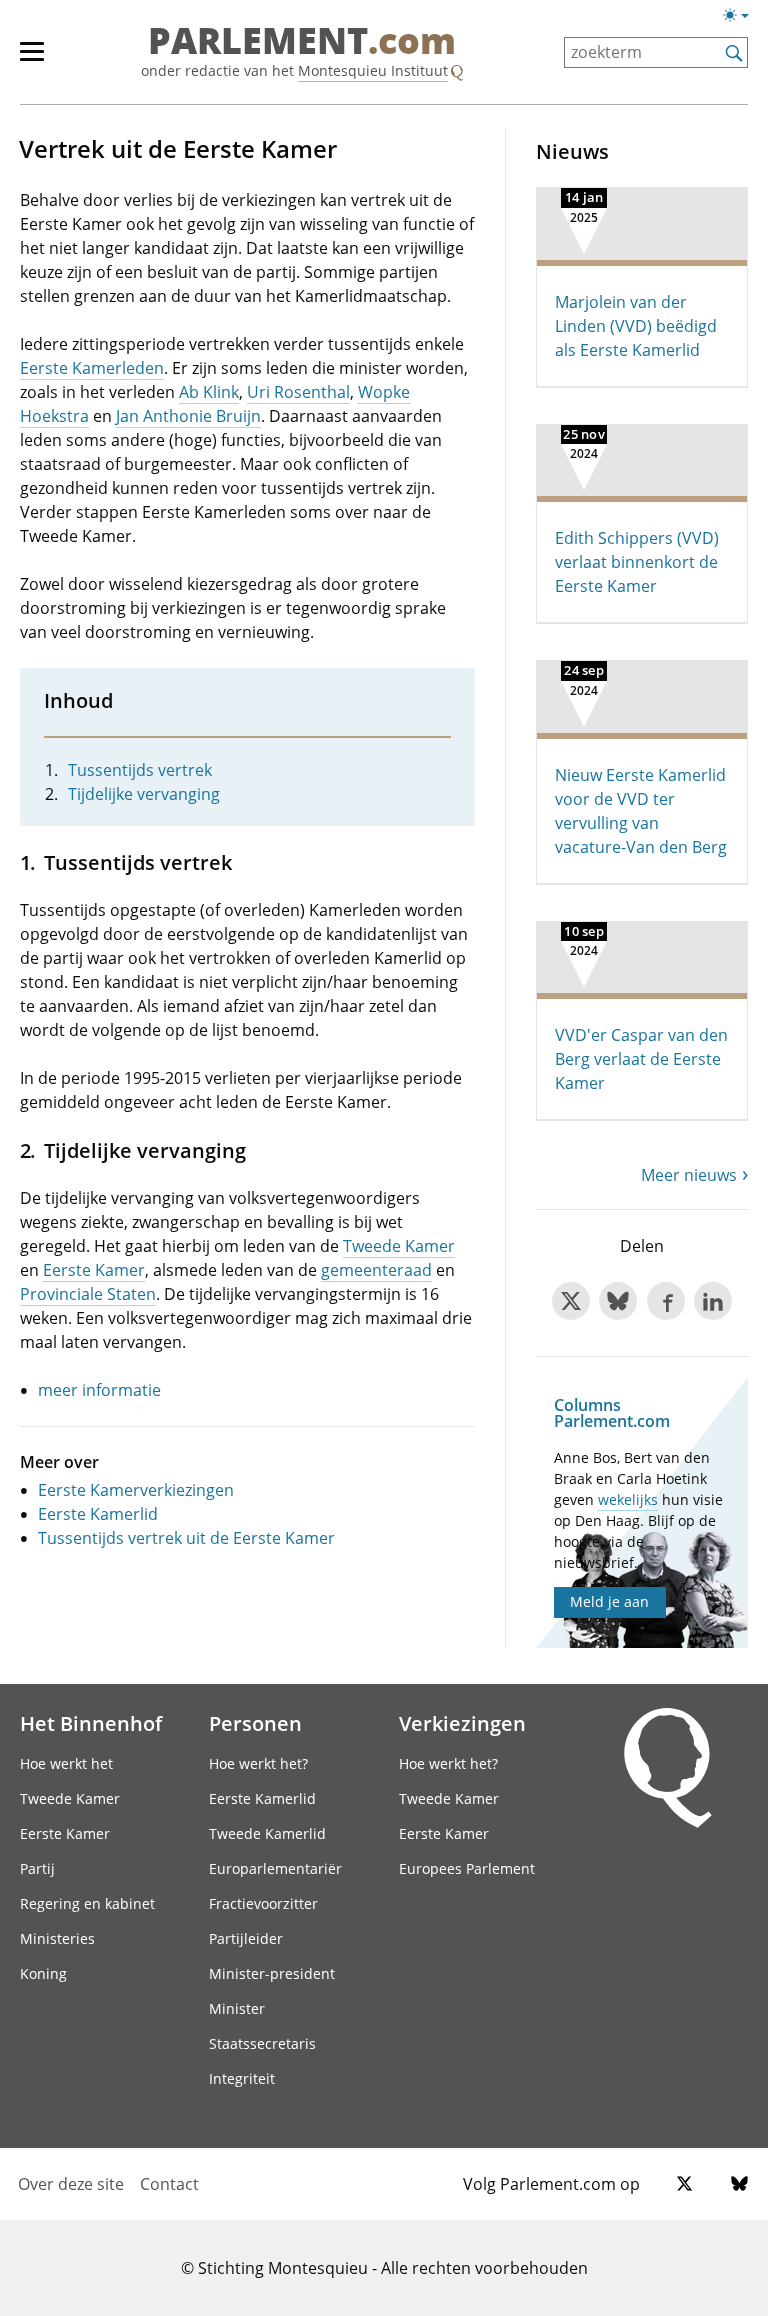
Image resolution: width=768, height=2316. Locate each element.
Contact (169, 2184)
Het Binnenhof (91, 1723)
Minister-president (272, 1973)
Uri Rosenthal (298, 392)
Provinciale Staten (88, 1294)
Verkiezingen (462, 1723)
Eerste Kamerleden (92, 368)
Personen (255, 1723)
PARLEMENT (302, 42)
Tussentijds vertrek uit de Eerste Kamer (186, 1538)
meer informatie (99, 1390)
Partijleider (246, 1938)
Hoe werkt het (66, 1763)
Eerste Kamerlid (98, 1514)
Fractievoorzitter (263, 1903)
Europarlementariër (275, 1868)
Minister (237, 2008)
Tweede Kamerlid (267, 1833)
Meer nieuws (689, 1175)
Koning (43, 1973)
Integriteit (242, 2078)
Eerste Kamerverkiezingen (136, 1490)
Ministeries (57, 1938)
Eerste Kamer (94, 1270)
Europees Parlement (467, 1868)
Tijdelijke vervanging (144, 794)
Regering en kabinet (87, 1903)
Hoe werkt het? (258, 1763)
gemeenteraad (376, 1270)
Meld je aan (609, 1601)
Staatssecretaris (262, 2043)
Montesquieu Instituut (373, 70)
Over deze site (71, 2184)
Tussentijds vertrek (140, 770)
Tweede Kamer (399, 1246)
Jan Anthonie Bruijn (188, 416)
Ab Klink (209, 392)
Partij (37, 1868)
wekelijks (628, 1499)
